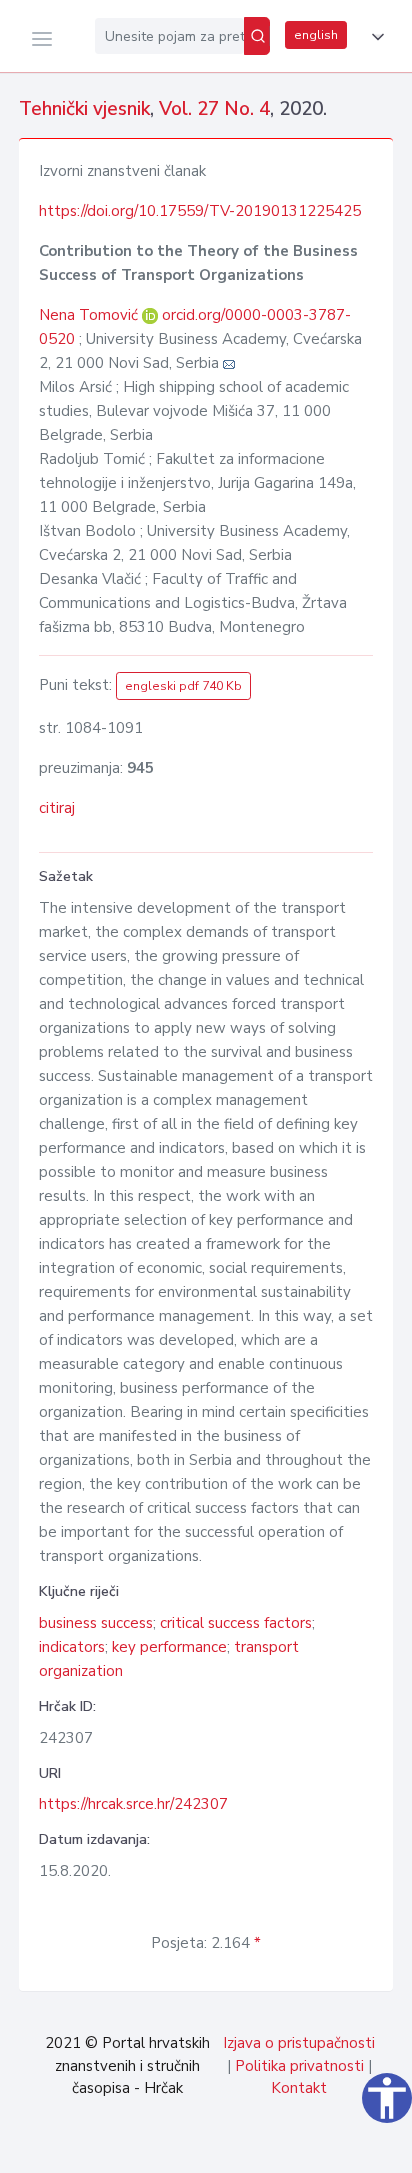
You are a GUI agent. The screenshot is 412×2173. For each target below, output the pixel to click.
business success (96, 1623)
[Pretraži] (257, 36)
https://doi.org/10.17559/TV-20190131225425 (200, 211)
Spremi (257, 2147)
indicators (72, 1647)
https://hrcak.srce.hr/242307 (133, 1804)
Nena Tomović (90, 315)
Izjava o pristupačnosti (299, 2043)
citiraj (57, 808)
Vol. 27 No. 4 (214, 109)
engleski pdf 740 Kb (183, 686)
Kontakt (299, 2088)
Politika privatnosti (299, 2066)
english (316, 35)
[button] (374, 37)
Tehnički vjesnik (84, 109)
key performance (169, 1647)
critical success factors (236, 1623)
